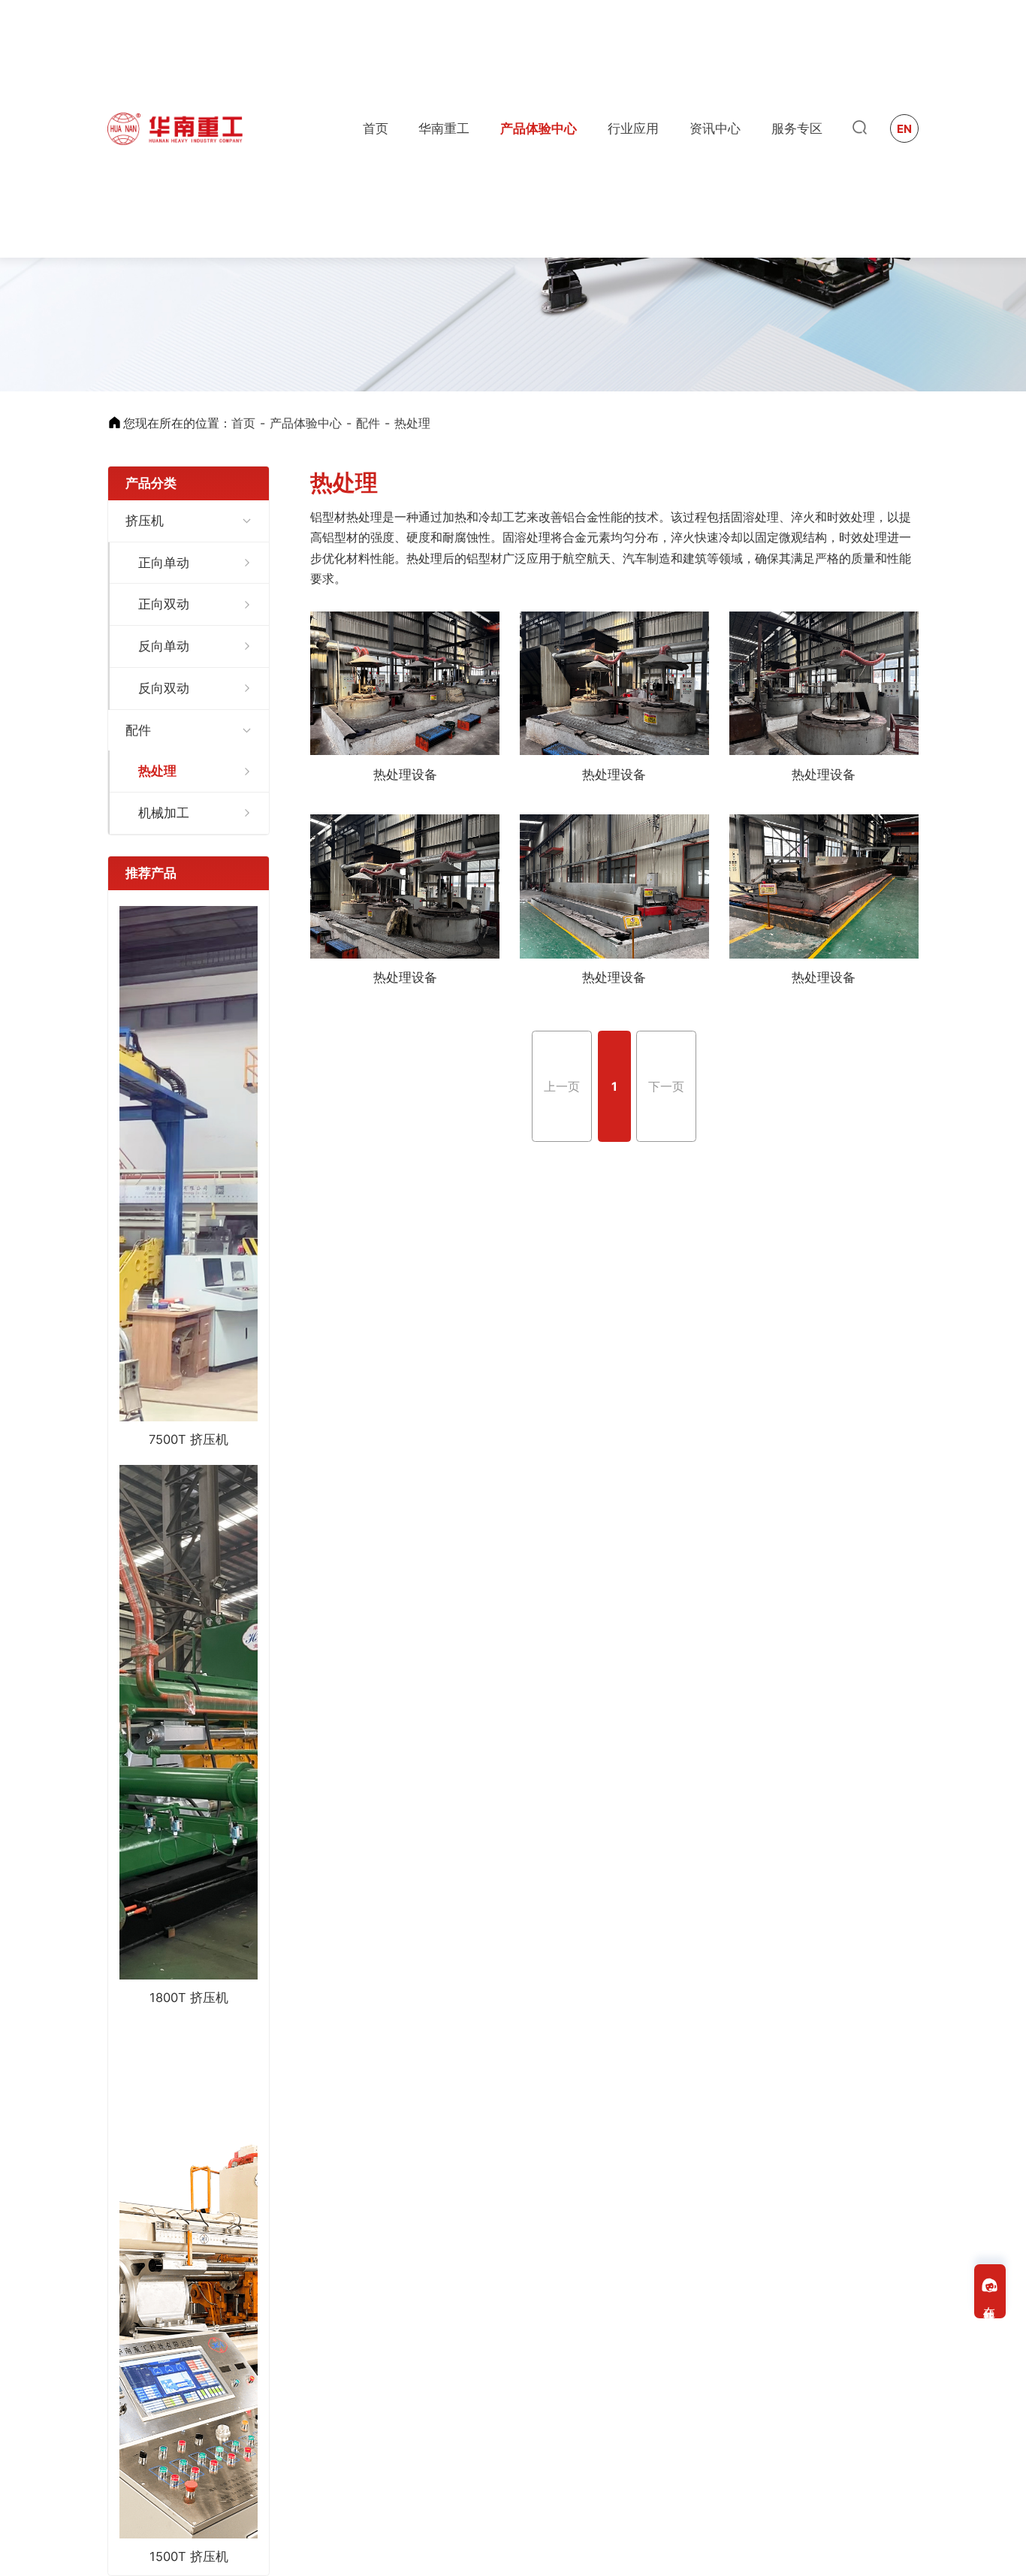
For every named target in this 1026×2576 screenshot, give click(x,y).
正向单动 (164, 563)
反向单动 (164, 646)
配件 (368, 423)
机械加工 (164, 813)
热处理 (412, 423)
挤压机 (145, 521)
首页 (243, 423)
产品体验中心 (306, 423)
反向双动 (164, 688)
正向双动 (164, 604)
